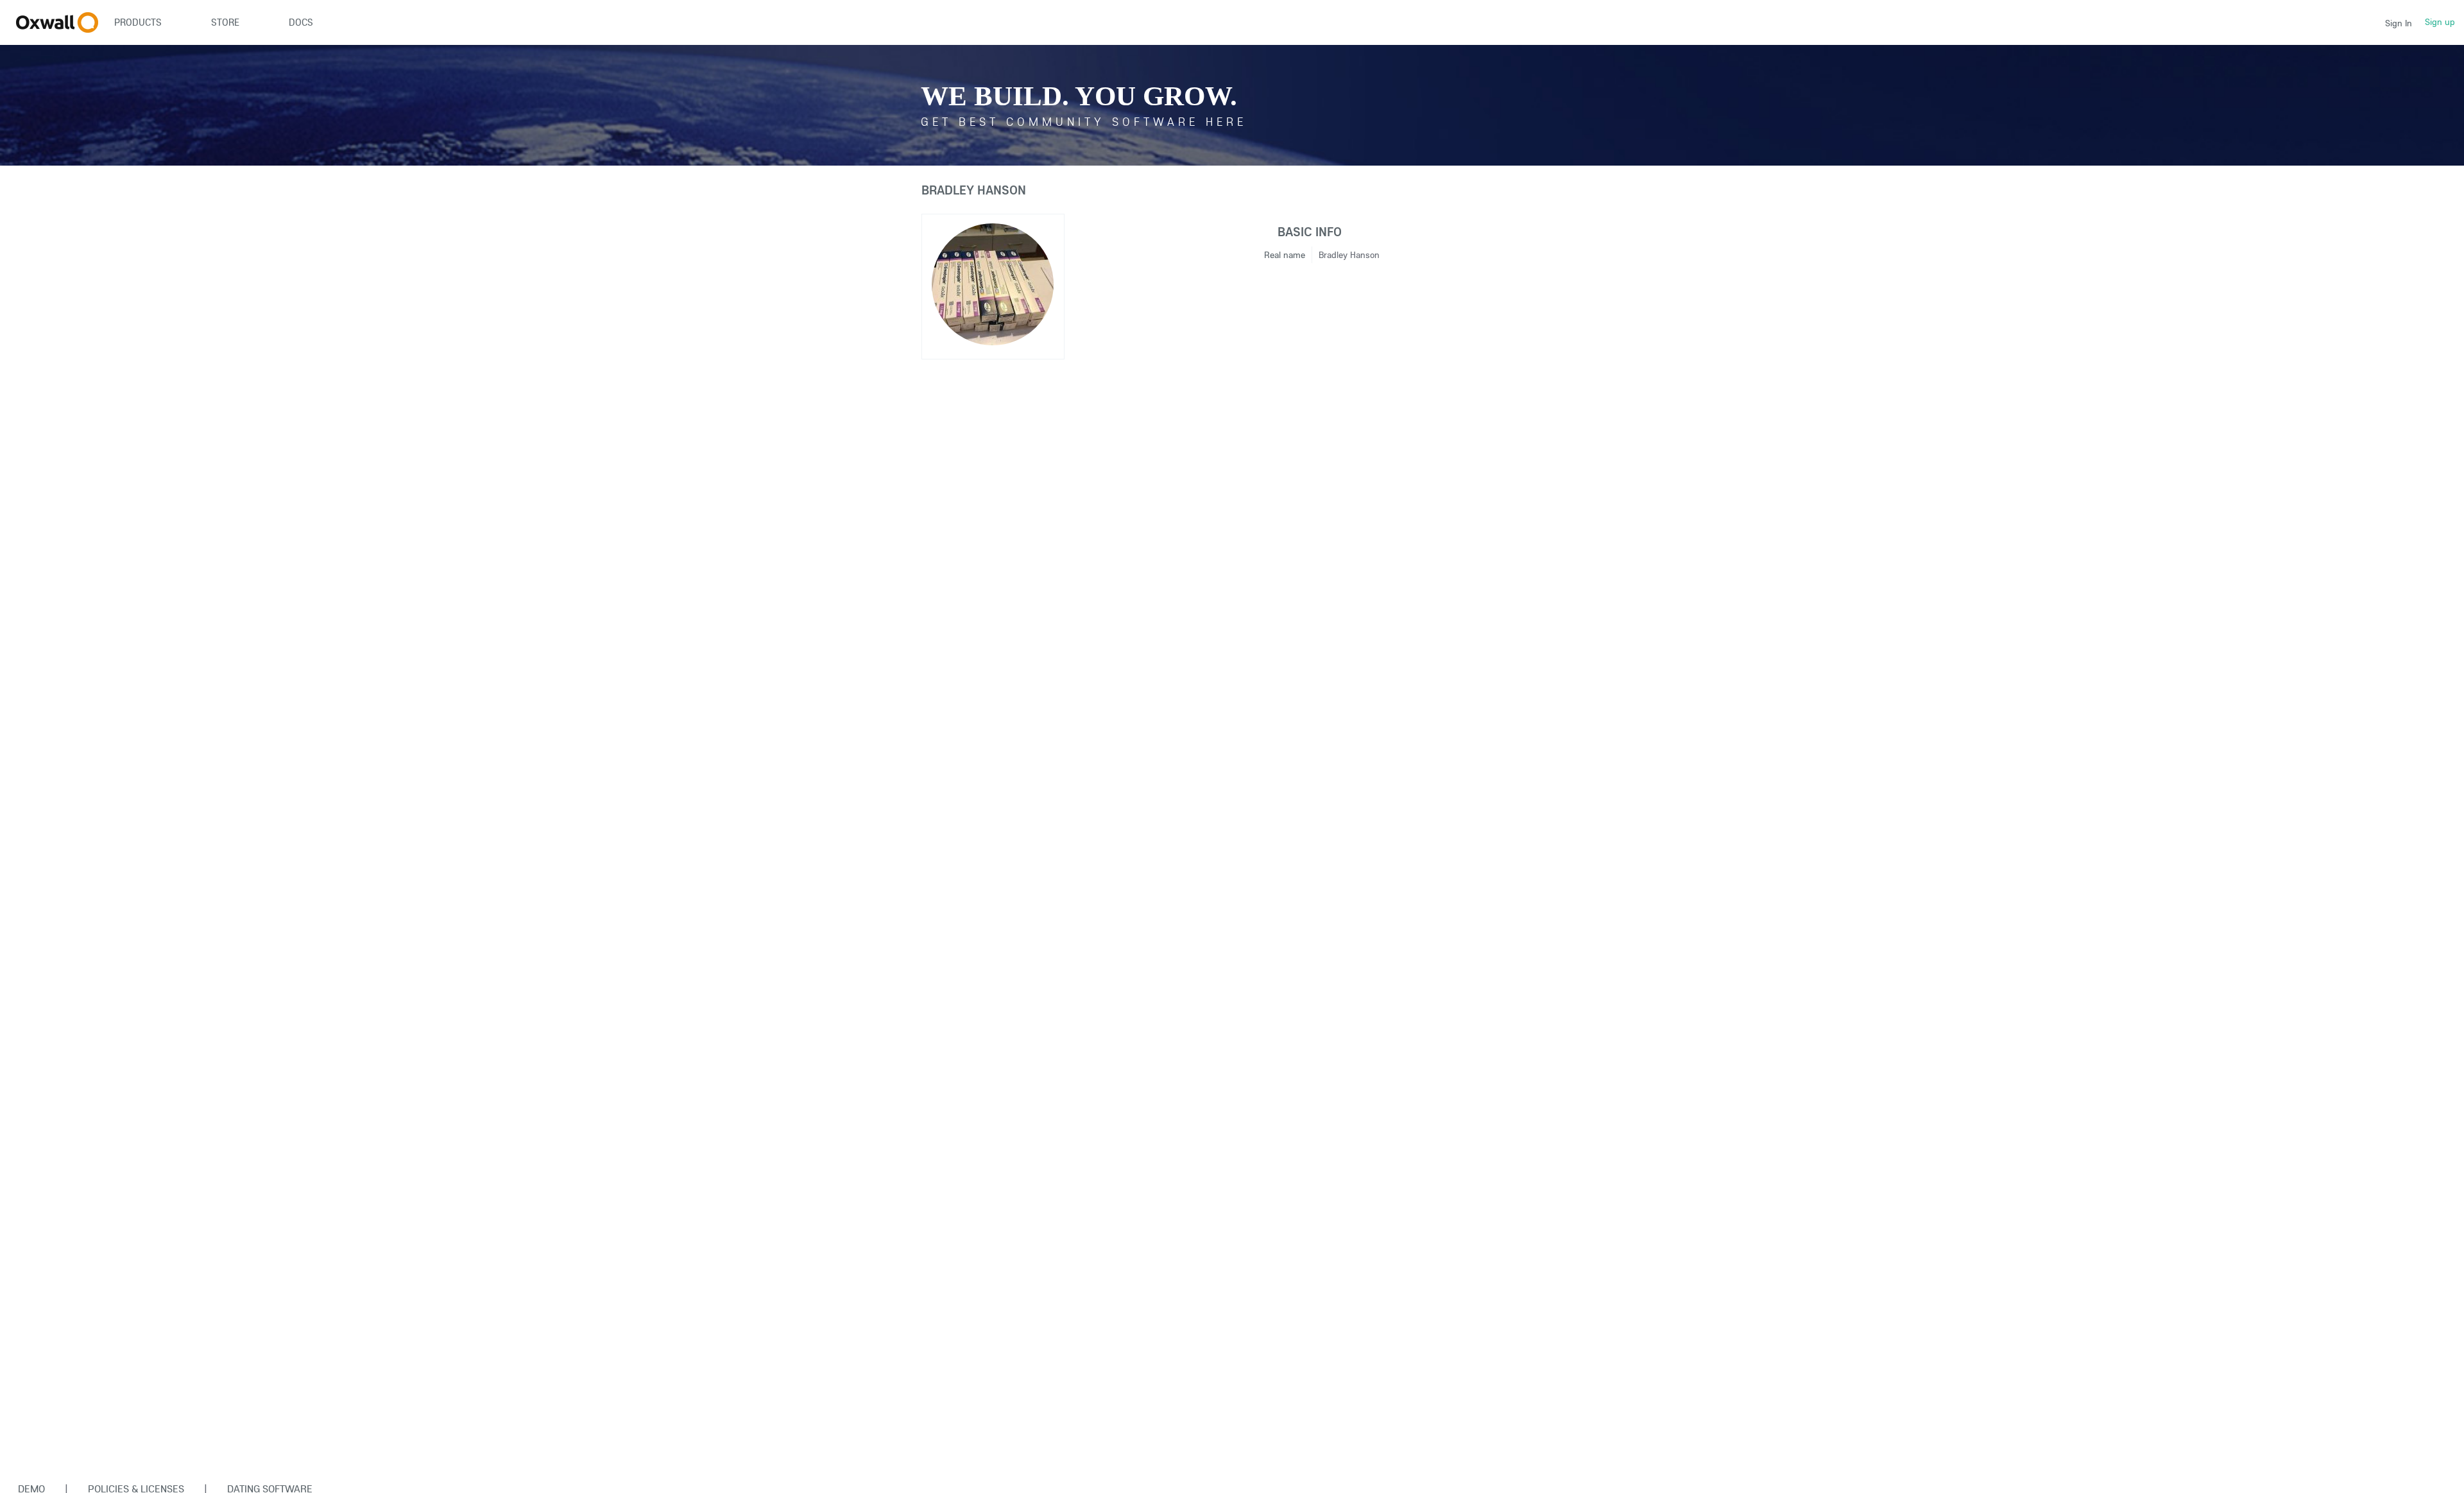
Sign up (2440, 22)
